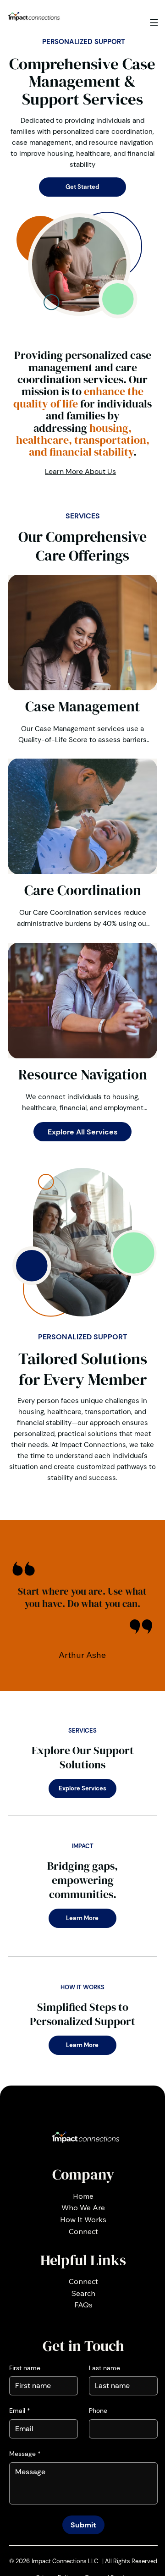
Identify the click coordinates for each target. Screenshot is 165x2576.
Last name (104, 2368)
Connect (83, 2231)
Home (83, 2196)
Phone (98, 2411)
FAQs (83, 2305)
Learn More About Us (80, 471)
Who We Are (83, 2207)
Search (83, 2293)
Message (25, 2454)
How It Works (83, 2219)
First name (25, 2368)
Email (20, 2411)
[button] (154, 23)
